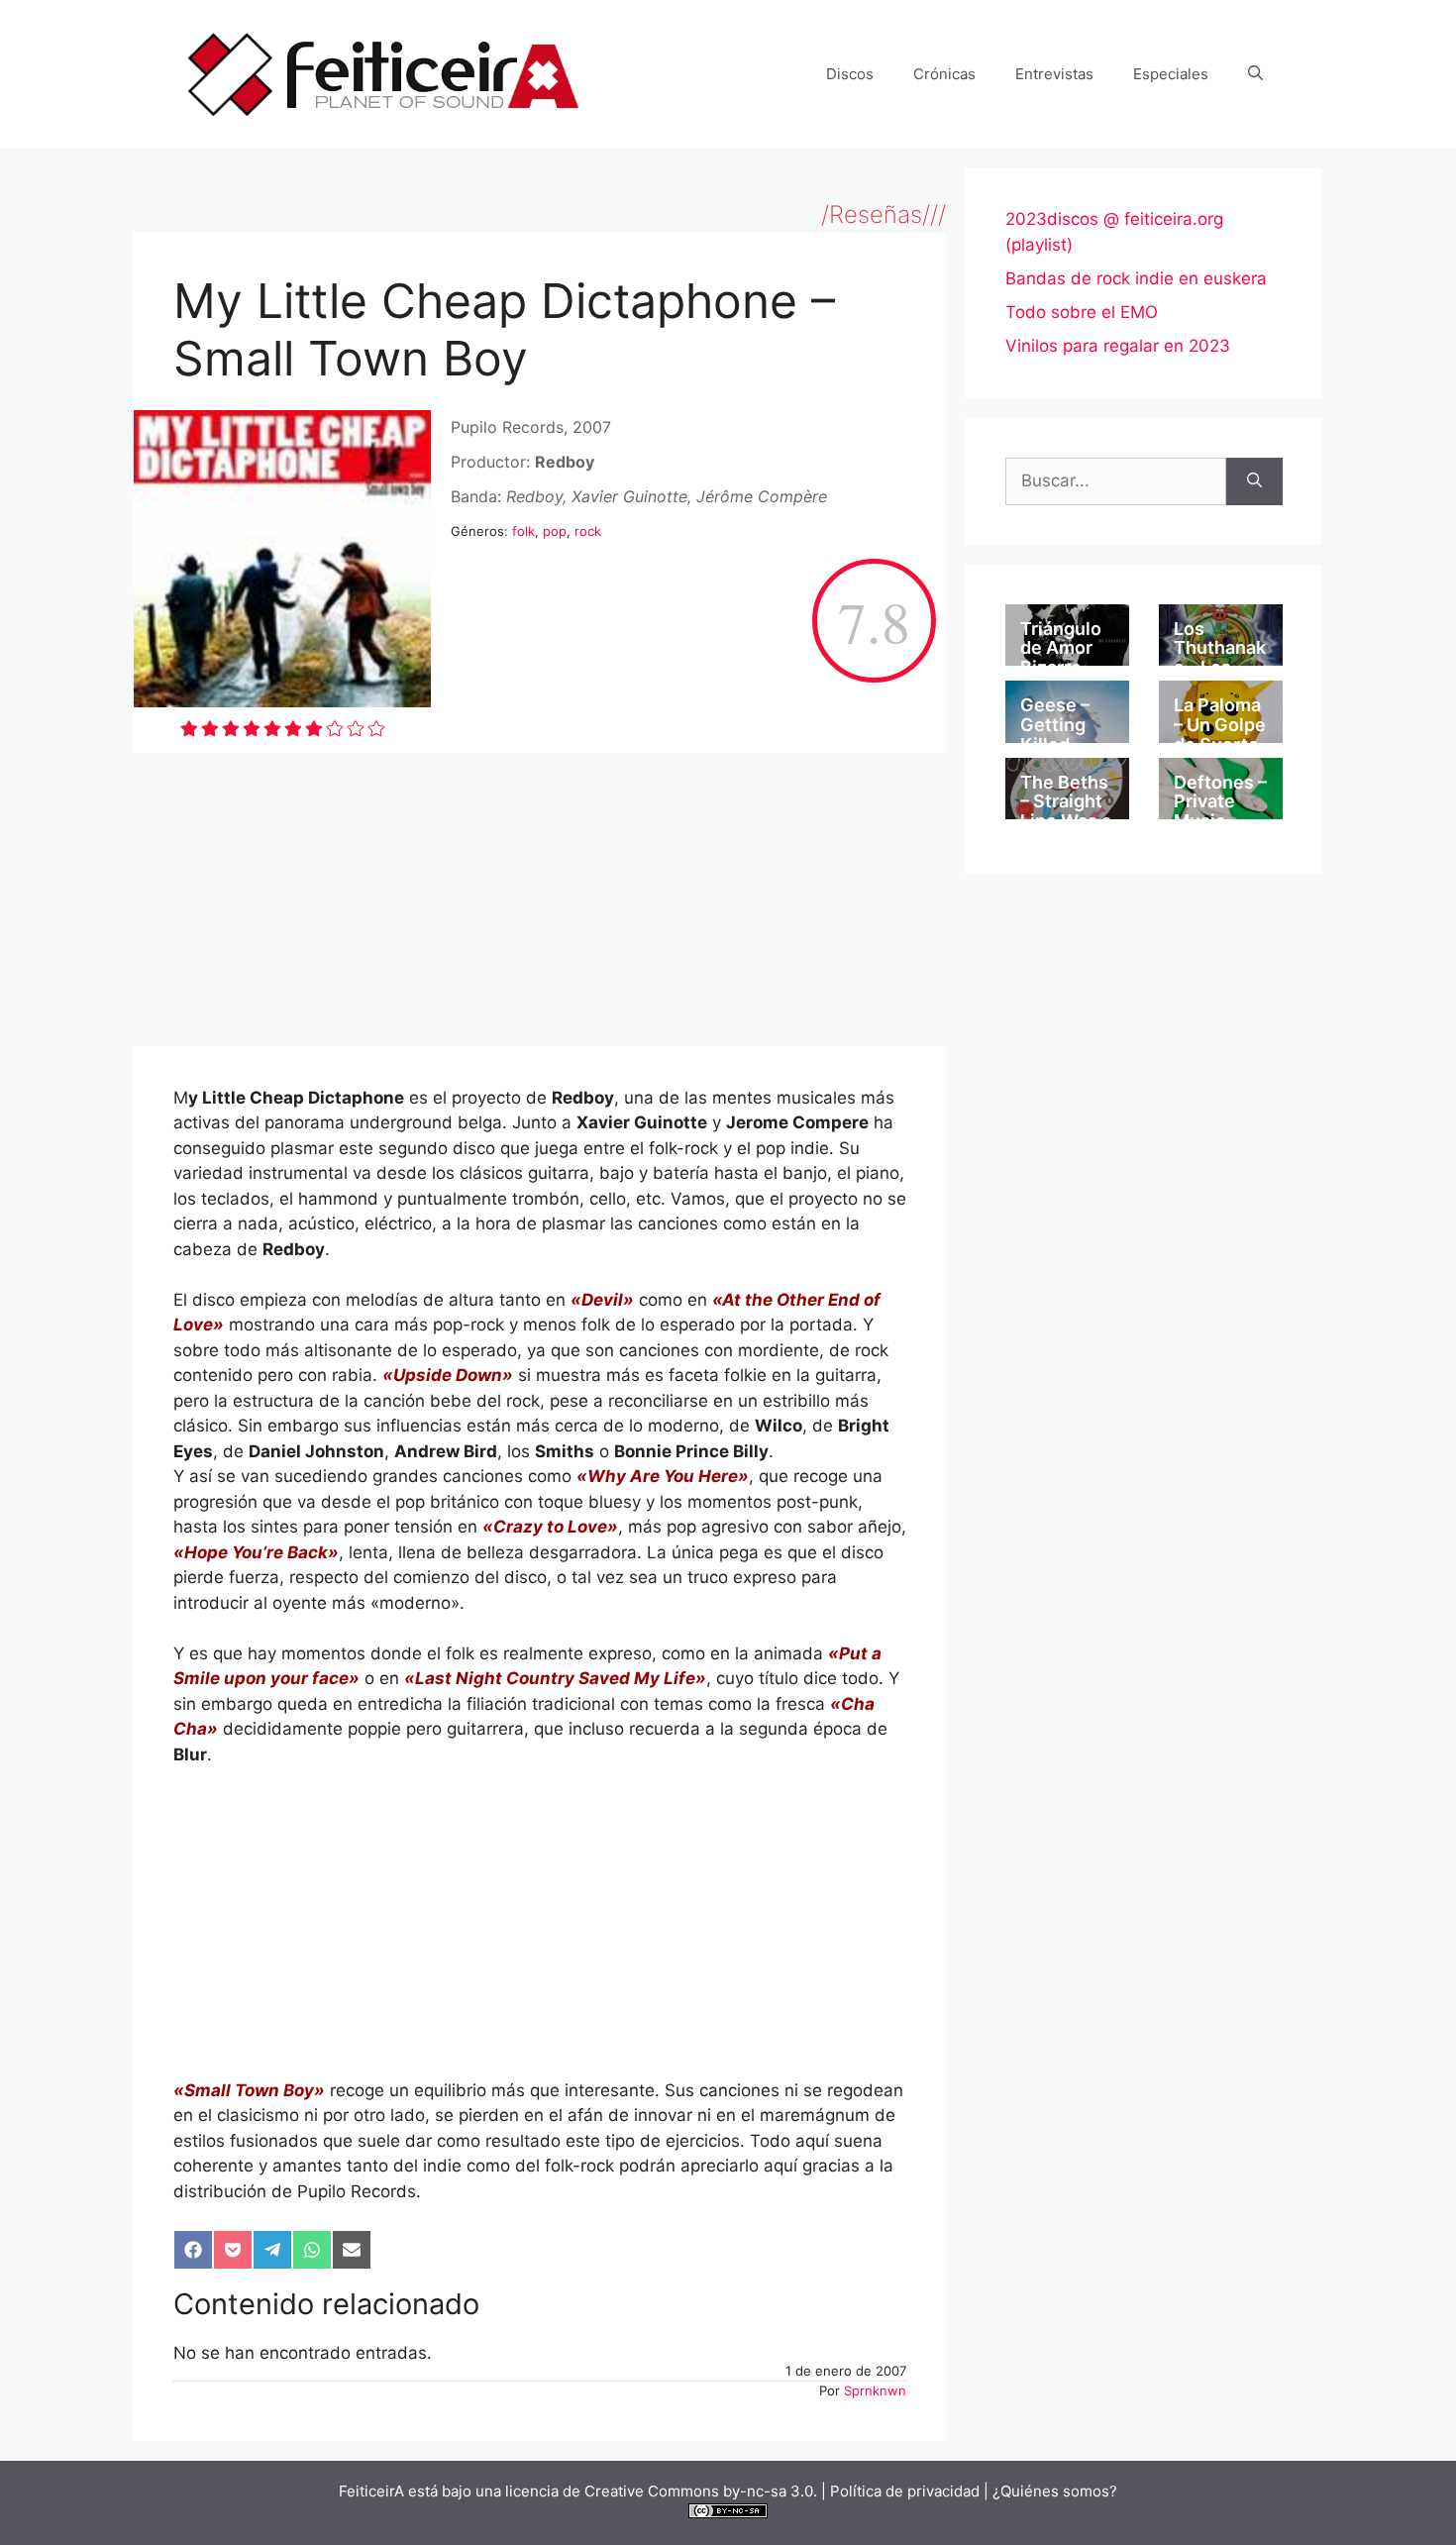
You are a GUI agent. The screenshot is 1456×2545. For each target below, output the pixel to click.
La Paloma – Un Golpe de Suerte (1220, 725)
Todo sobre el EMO (1082, 312)
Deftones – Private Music (1220, 802)
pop (555, 531)
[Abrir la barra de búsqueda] (1255, 74)
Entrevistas (1054, 74)
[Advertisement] (540, 900)
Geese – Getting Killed (1055, 725)
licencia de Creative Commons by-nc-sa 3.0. (661, 2491)
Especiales (1171, 74)
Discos (850, 74)
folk (523, 531)
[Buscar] (1254, 481)
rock (588, 531)
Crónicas (944, 74)
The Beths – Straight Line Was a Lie (1066, 811)
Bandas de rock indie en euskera (1136, 278)
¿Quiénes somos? (1055, 2491)
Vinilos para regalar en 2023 (1118, 346)
